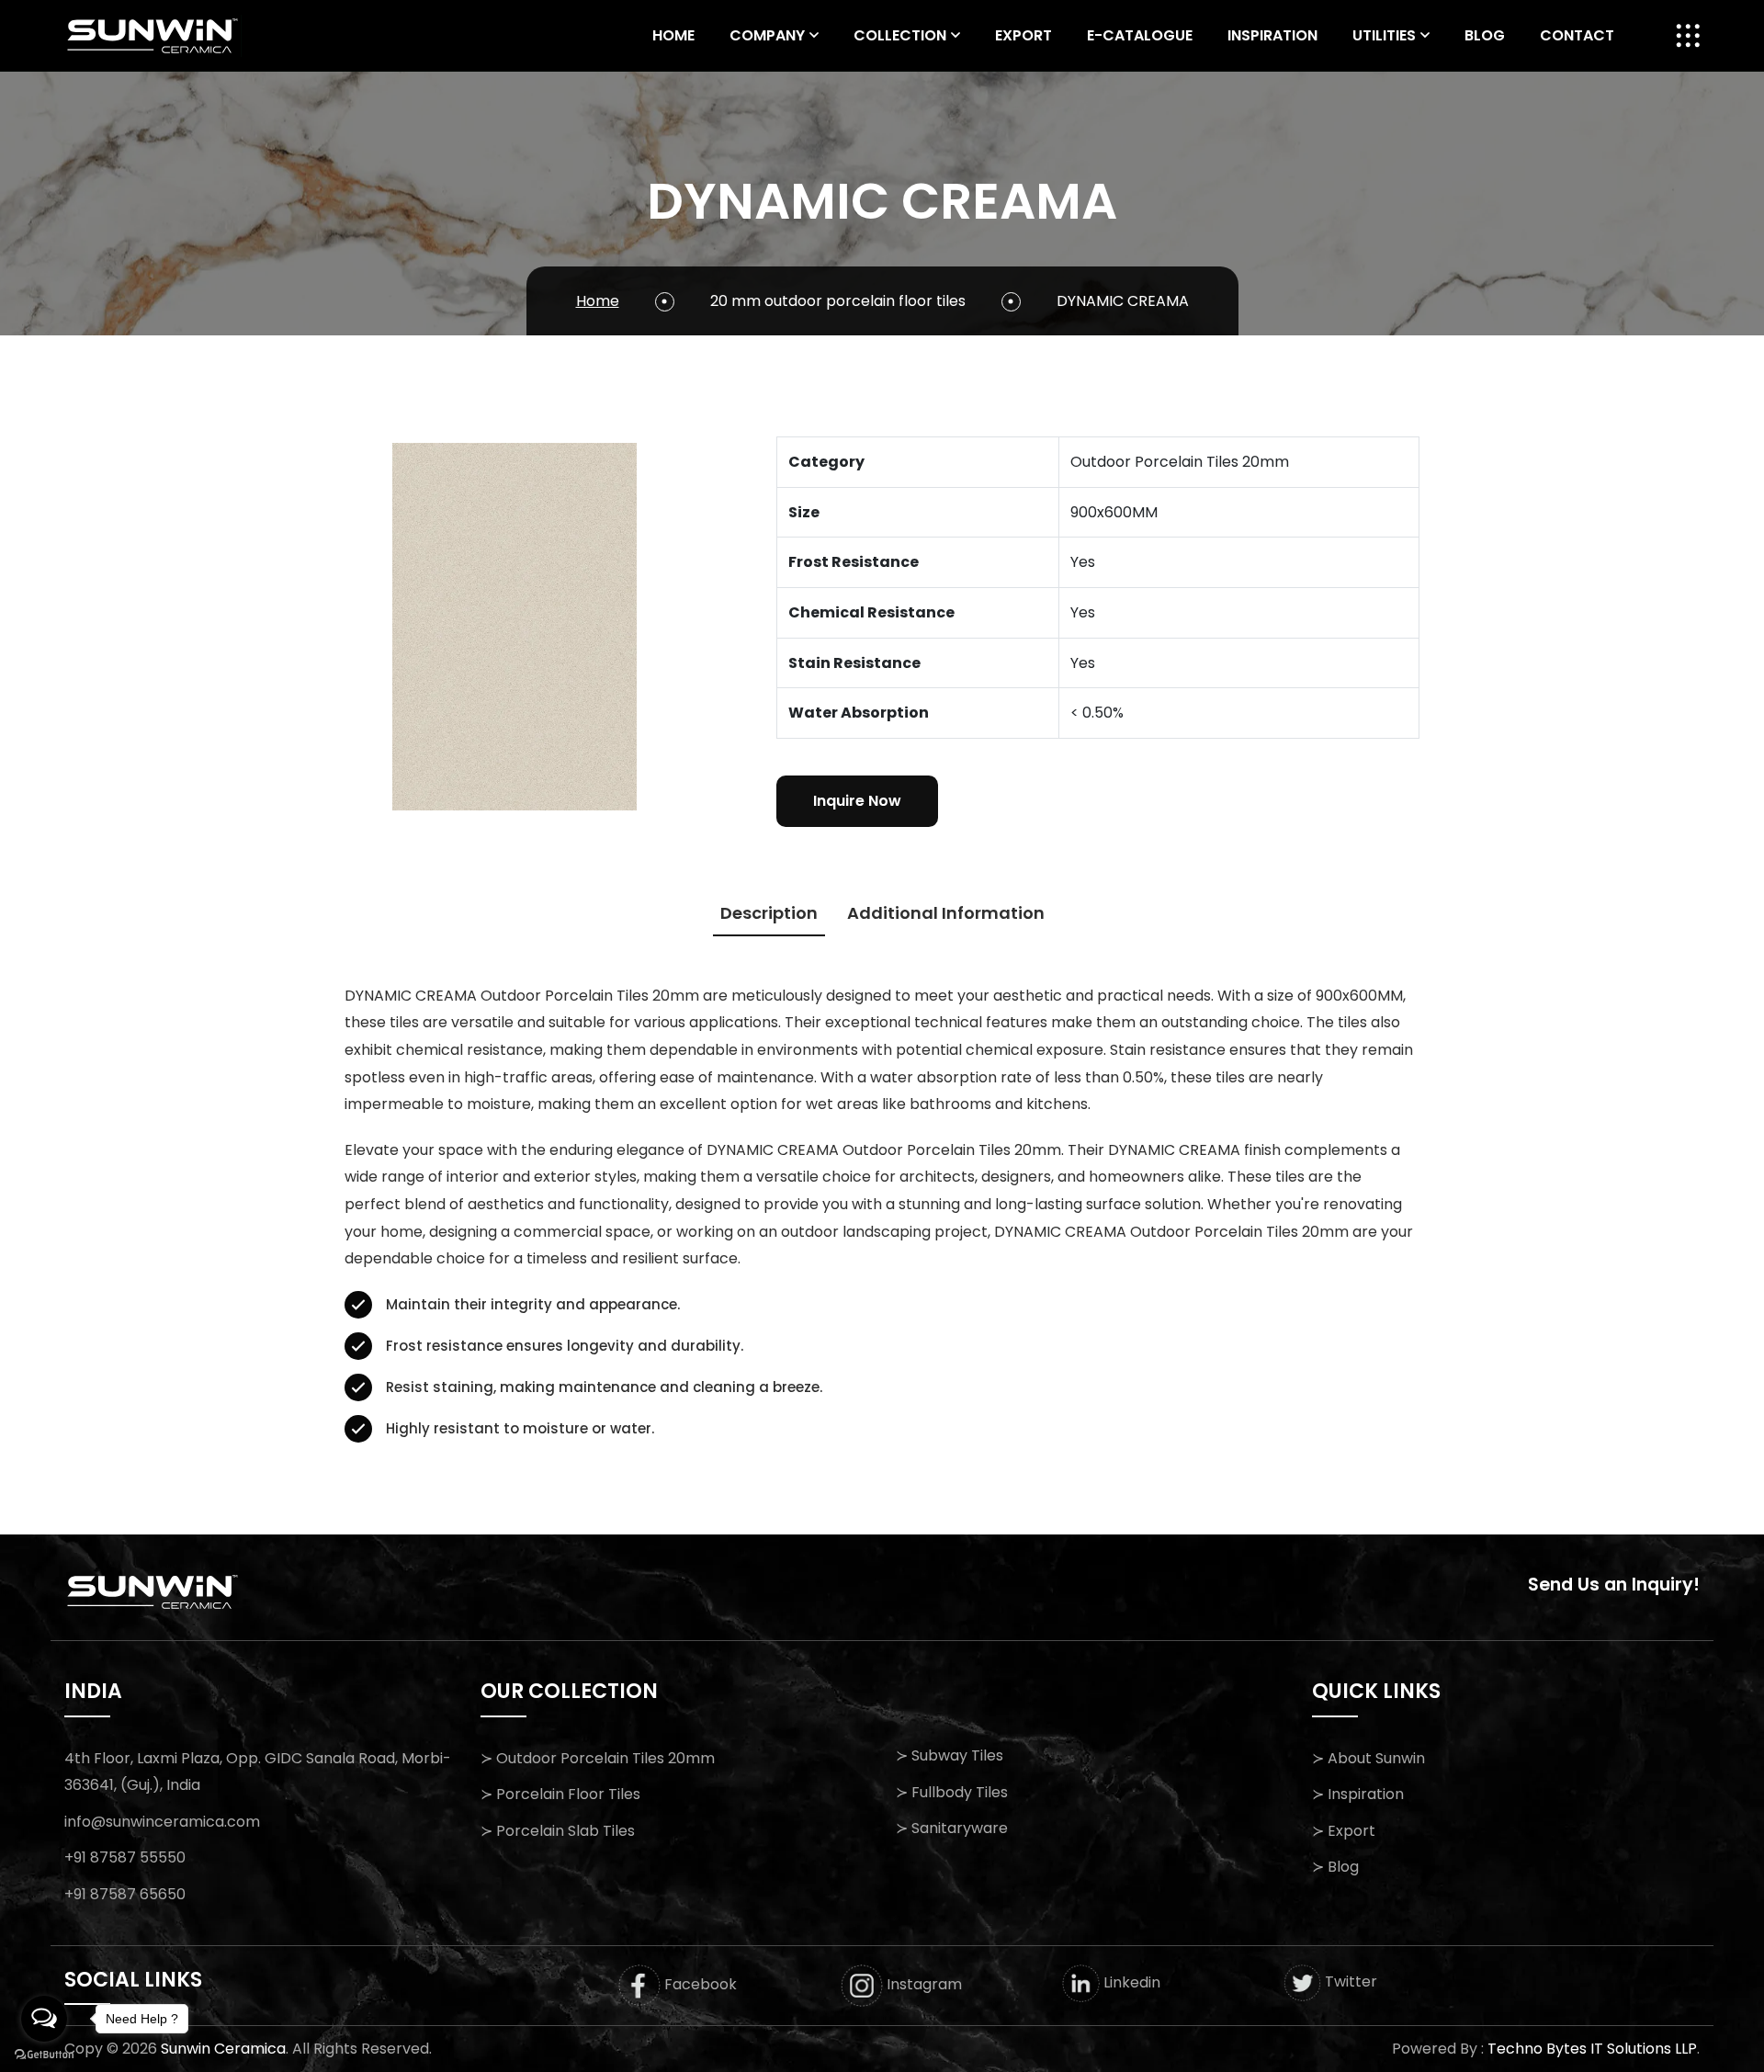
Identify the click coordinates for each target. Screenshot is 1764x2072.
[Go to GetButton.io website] (44, 2054)
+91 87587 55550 (125, 1857)
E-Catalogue (1140, 35)
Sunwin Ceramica (223, 2049)
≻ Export (1344, 1831)
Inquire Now (857, 801)
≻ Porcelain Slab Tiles (558, 1831)
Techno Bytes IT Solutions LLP (1592, 2049)
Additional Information (946, 913)
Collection (900, 35)
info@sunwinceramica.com (162, 1822)
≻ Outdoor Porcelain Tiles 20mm (598, 1758)
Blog (1485, 35)
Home (673, 35)
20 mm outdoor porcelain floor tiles (838, 301)
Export (1023, 35)
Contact (1577, 35)
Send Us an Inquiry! (1614, 1585)
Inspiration (1272, 35)
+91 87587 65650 (125, 1894)
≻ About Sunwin (1368, 1758)
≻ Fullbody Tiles (952, 1792)
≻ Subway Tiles (950, 1755)
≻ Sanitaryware (952, 1828)
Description (769, 913)
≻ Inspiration (1358, 1794)
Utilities (1384, 35)
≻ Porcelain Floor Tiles (560, 1794)
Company (767, 35)
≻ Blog (1335, 1867)
